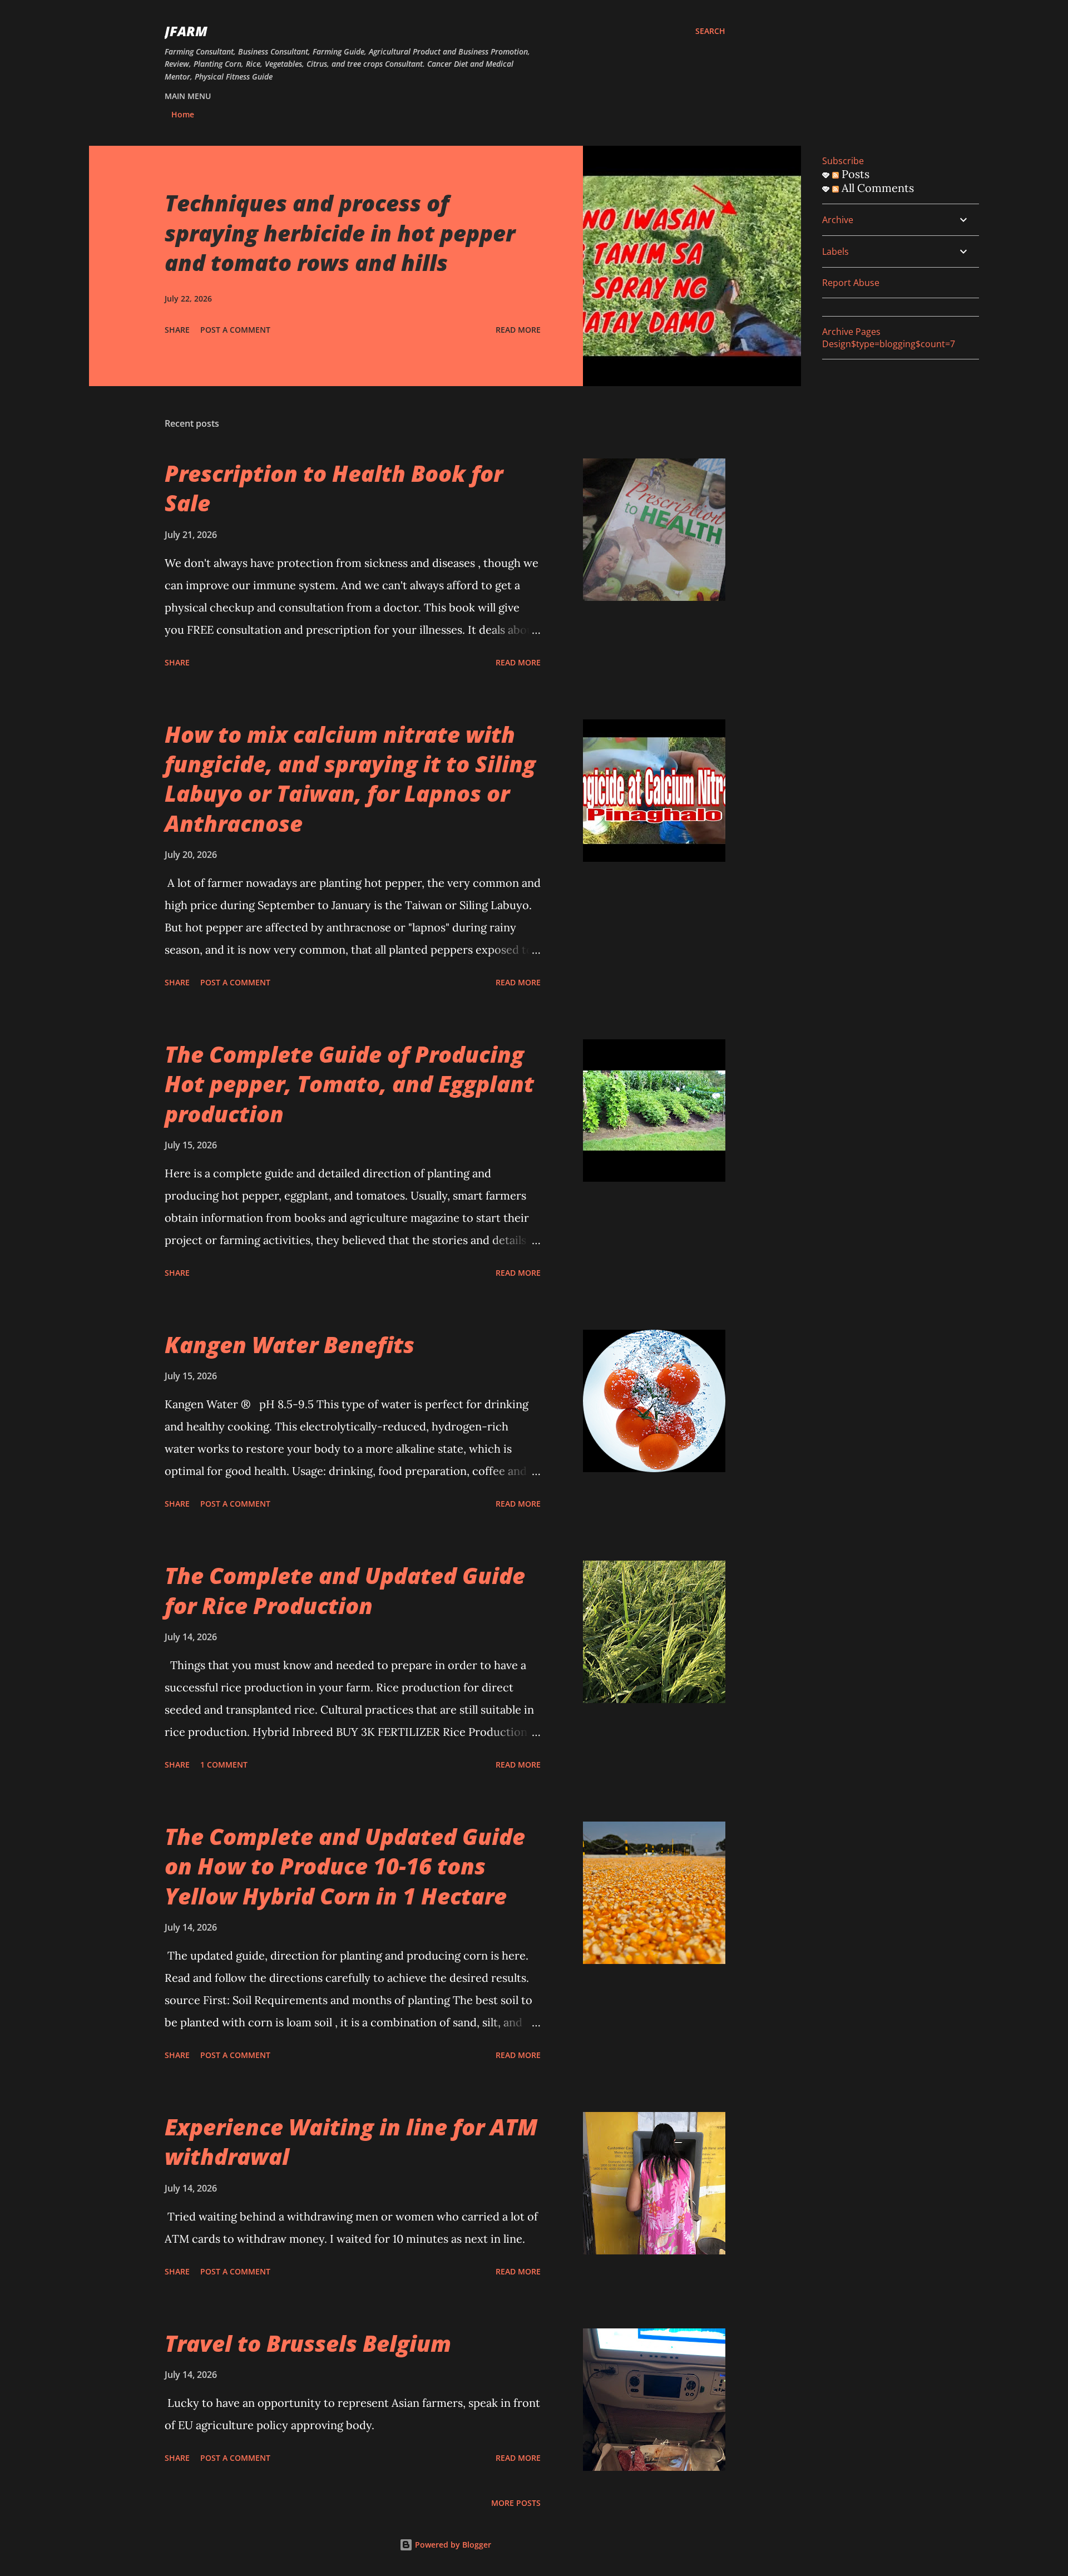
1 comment (224, 1765)
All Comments (876, 188)
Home (183, 114)
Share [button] (177, 330)
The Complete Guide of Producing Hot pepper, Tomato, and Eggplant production (349, 1084)
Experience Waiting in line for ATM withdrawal (351, 2141)
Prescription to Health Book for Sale (334, 488)
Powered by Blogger (452, 2545)
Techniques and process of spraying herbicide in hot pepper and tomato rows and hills (340, 233)
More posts (516, 2503)
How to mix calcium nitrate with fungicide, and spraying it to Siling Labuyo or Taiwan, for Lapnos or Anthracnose (350, 779)
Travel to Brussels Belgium (308, 2343)
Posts (854, 174)
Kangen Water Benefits (290, 1344)
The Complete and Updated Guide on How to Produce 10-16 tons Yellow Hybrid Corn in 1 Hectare (345, 1866)
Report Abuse (851, 283)
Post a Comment (235, 330)
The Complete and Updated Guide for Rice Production (345, 1590)
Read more (518, 330)
